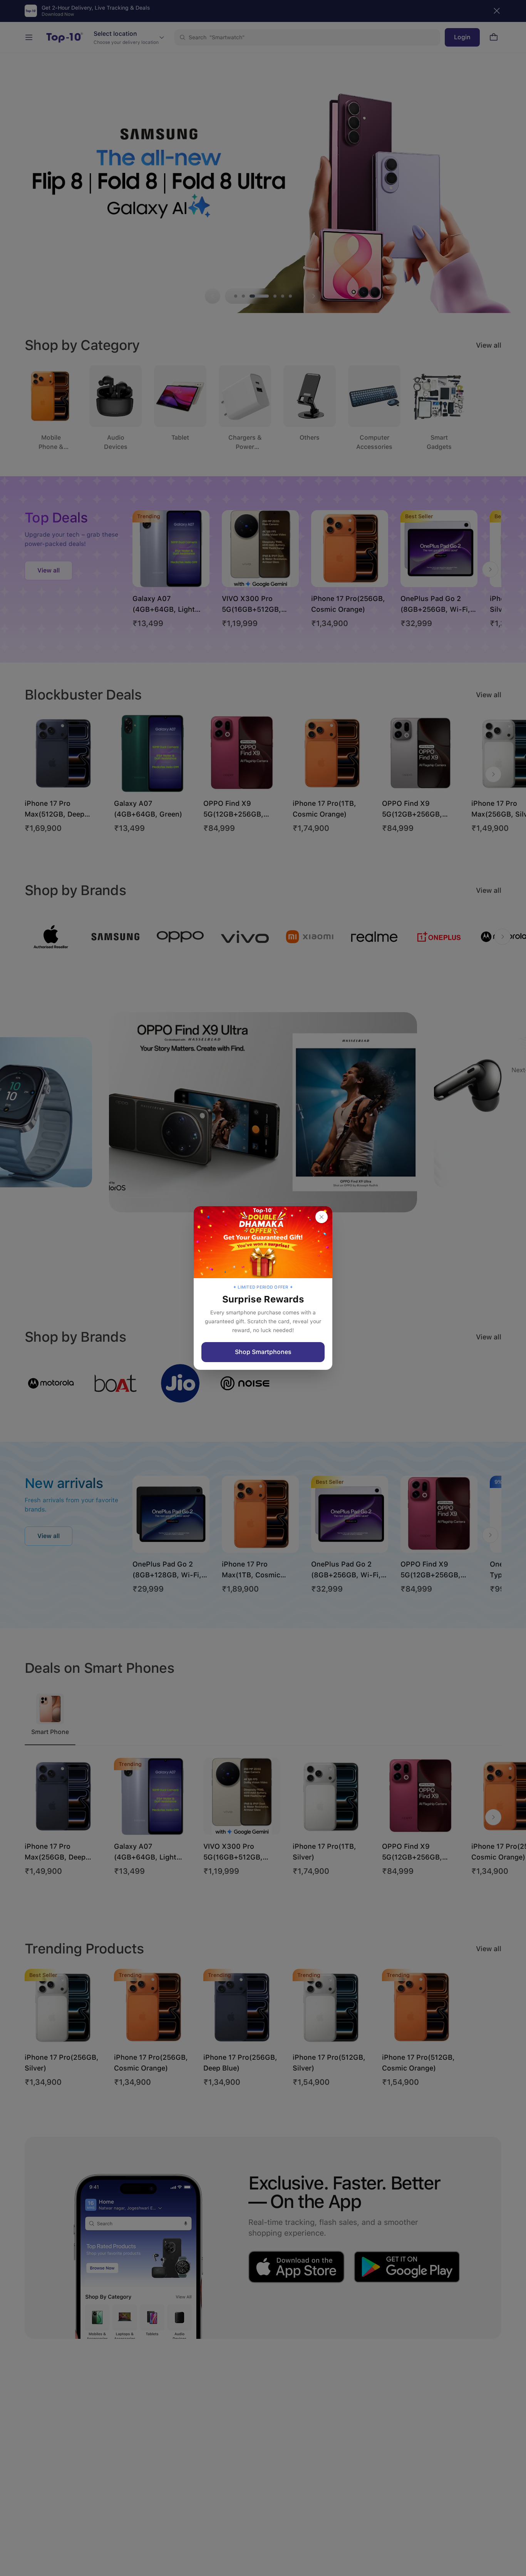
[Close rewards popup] (322, 1217)
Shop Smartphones (263, 1352)
